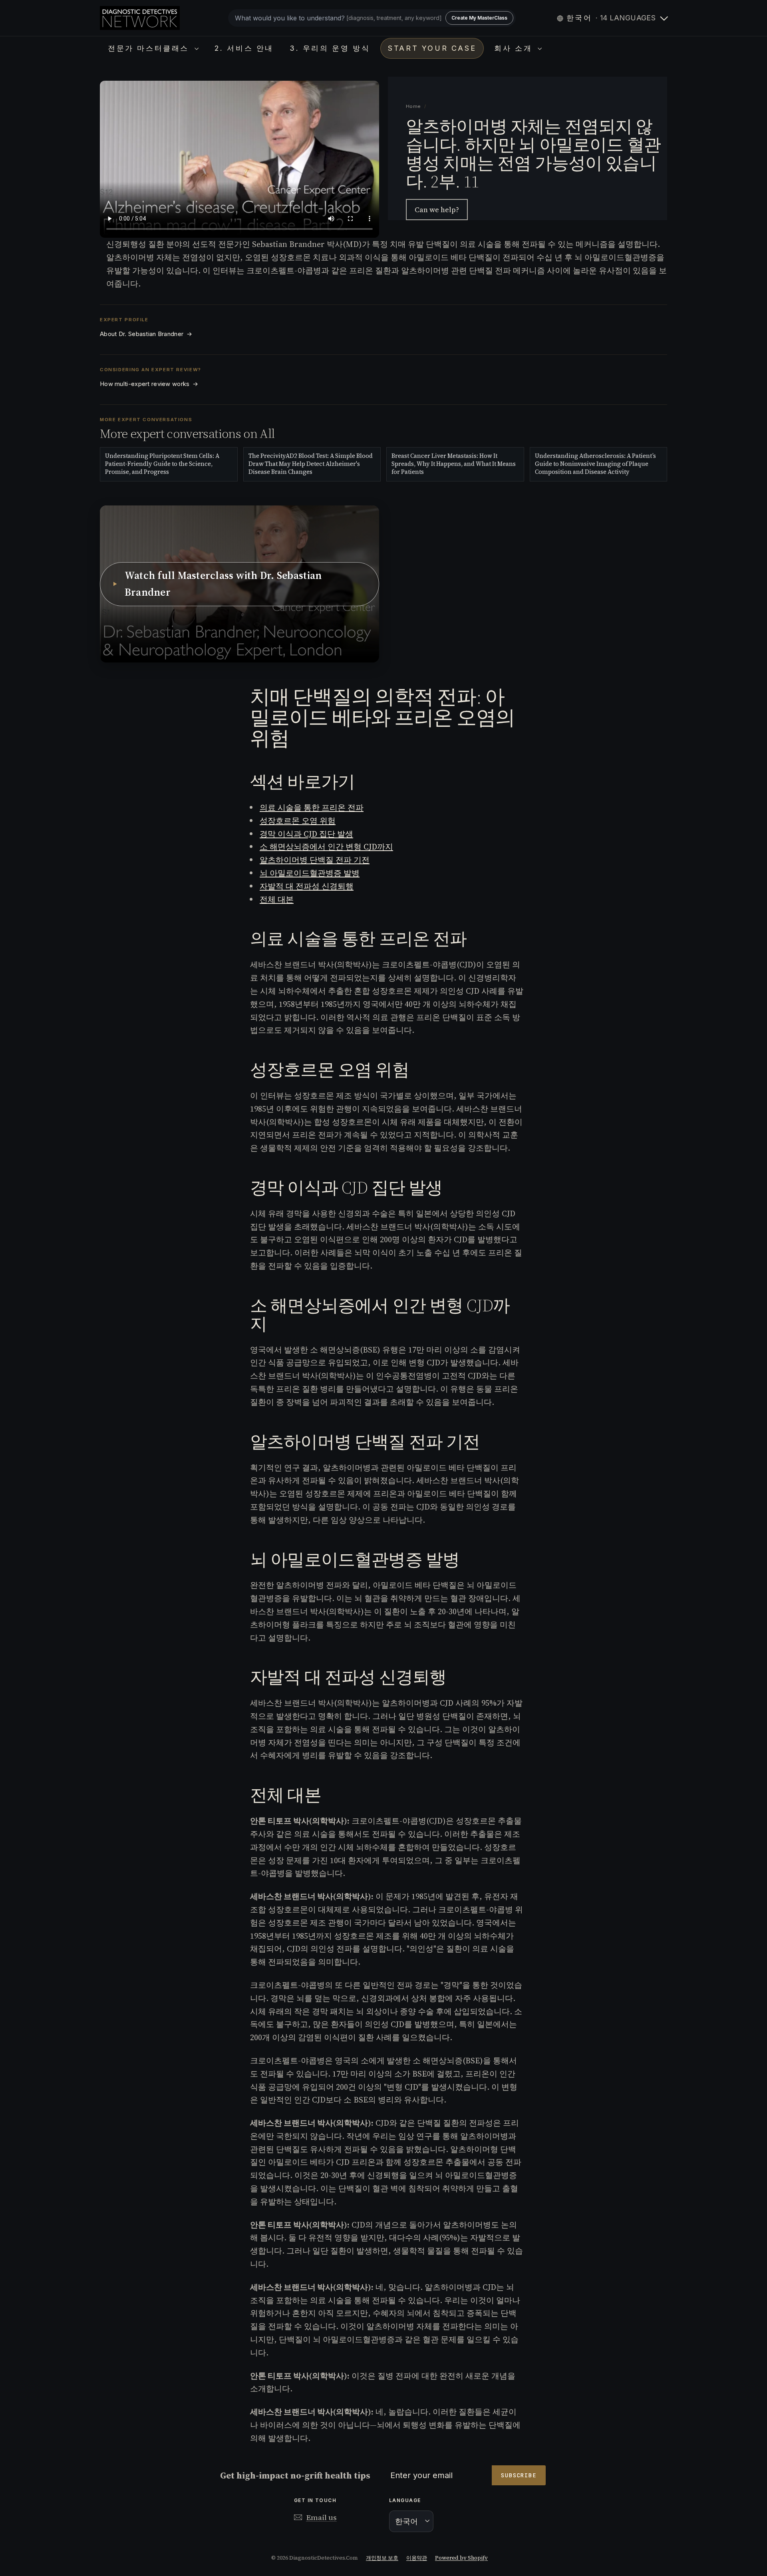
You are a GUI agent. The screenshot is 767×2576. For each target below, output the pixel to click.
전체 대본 (277, 899)
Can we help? (437, 210)
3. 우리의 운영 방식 (330, 48)
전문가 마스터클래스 (150, 48)
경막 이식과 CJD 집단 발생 (306, 834)
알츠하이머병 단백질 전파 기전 (315, 860)
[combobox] (372, 18)
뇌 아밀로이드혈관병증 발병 (310, 873)
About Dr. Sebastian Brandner (146, 334)
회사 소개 (515, 48)
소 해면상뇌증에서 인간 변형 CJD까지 (326, 847)
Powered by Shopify (461, 2558)
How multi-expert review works (149, 384)
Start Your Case (432, 48)
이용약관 (417, 2558)
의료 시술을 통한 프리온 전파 (312, 808)
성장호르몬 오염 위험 (298, 821)
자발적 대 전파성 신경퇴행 (307, 886)
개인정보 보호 (382, 2558)
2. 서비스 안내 (244, 48)
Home (414, 106)
